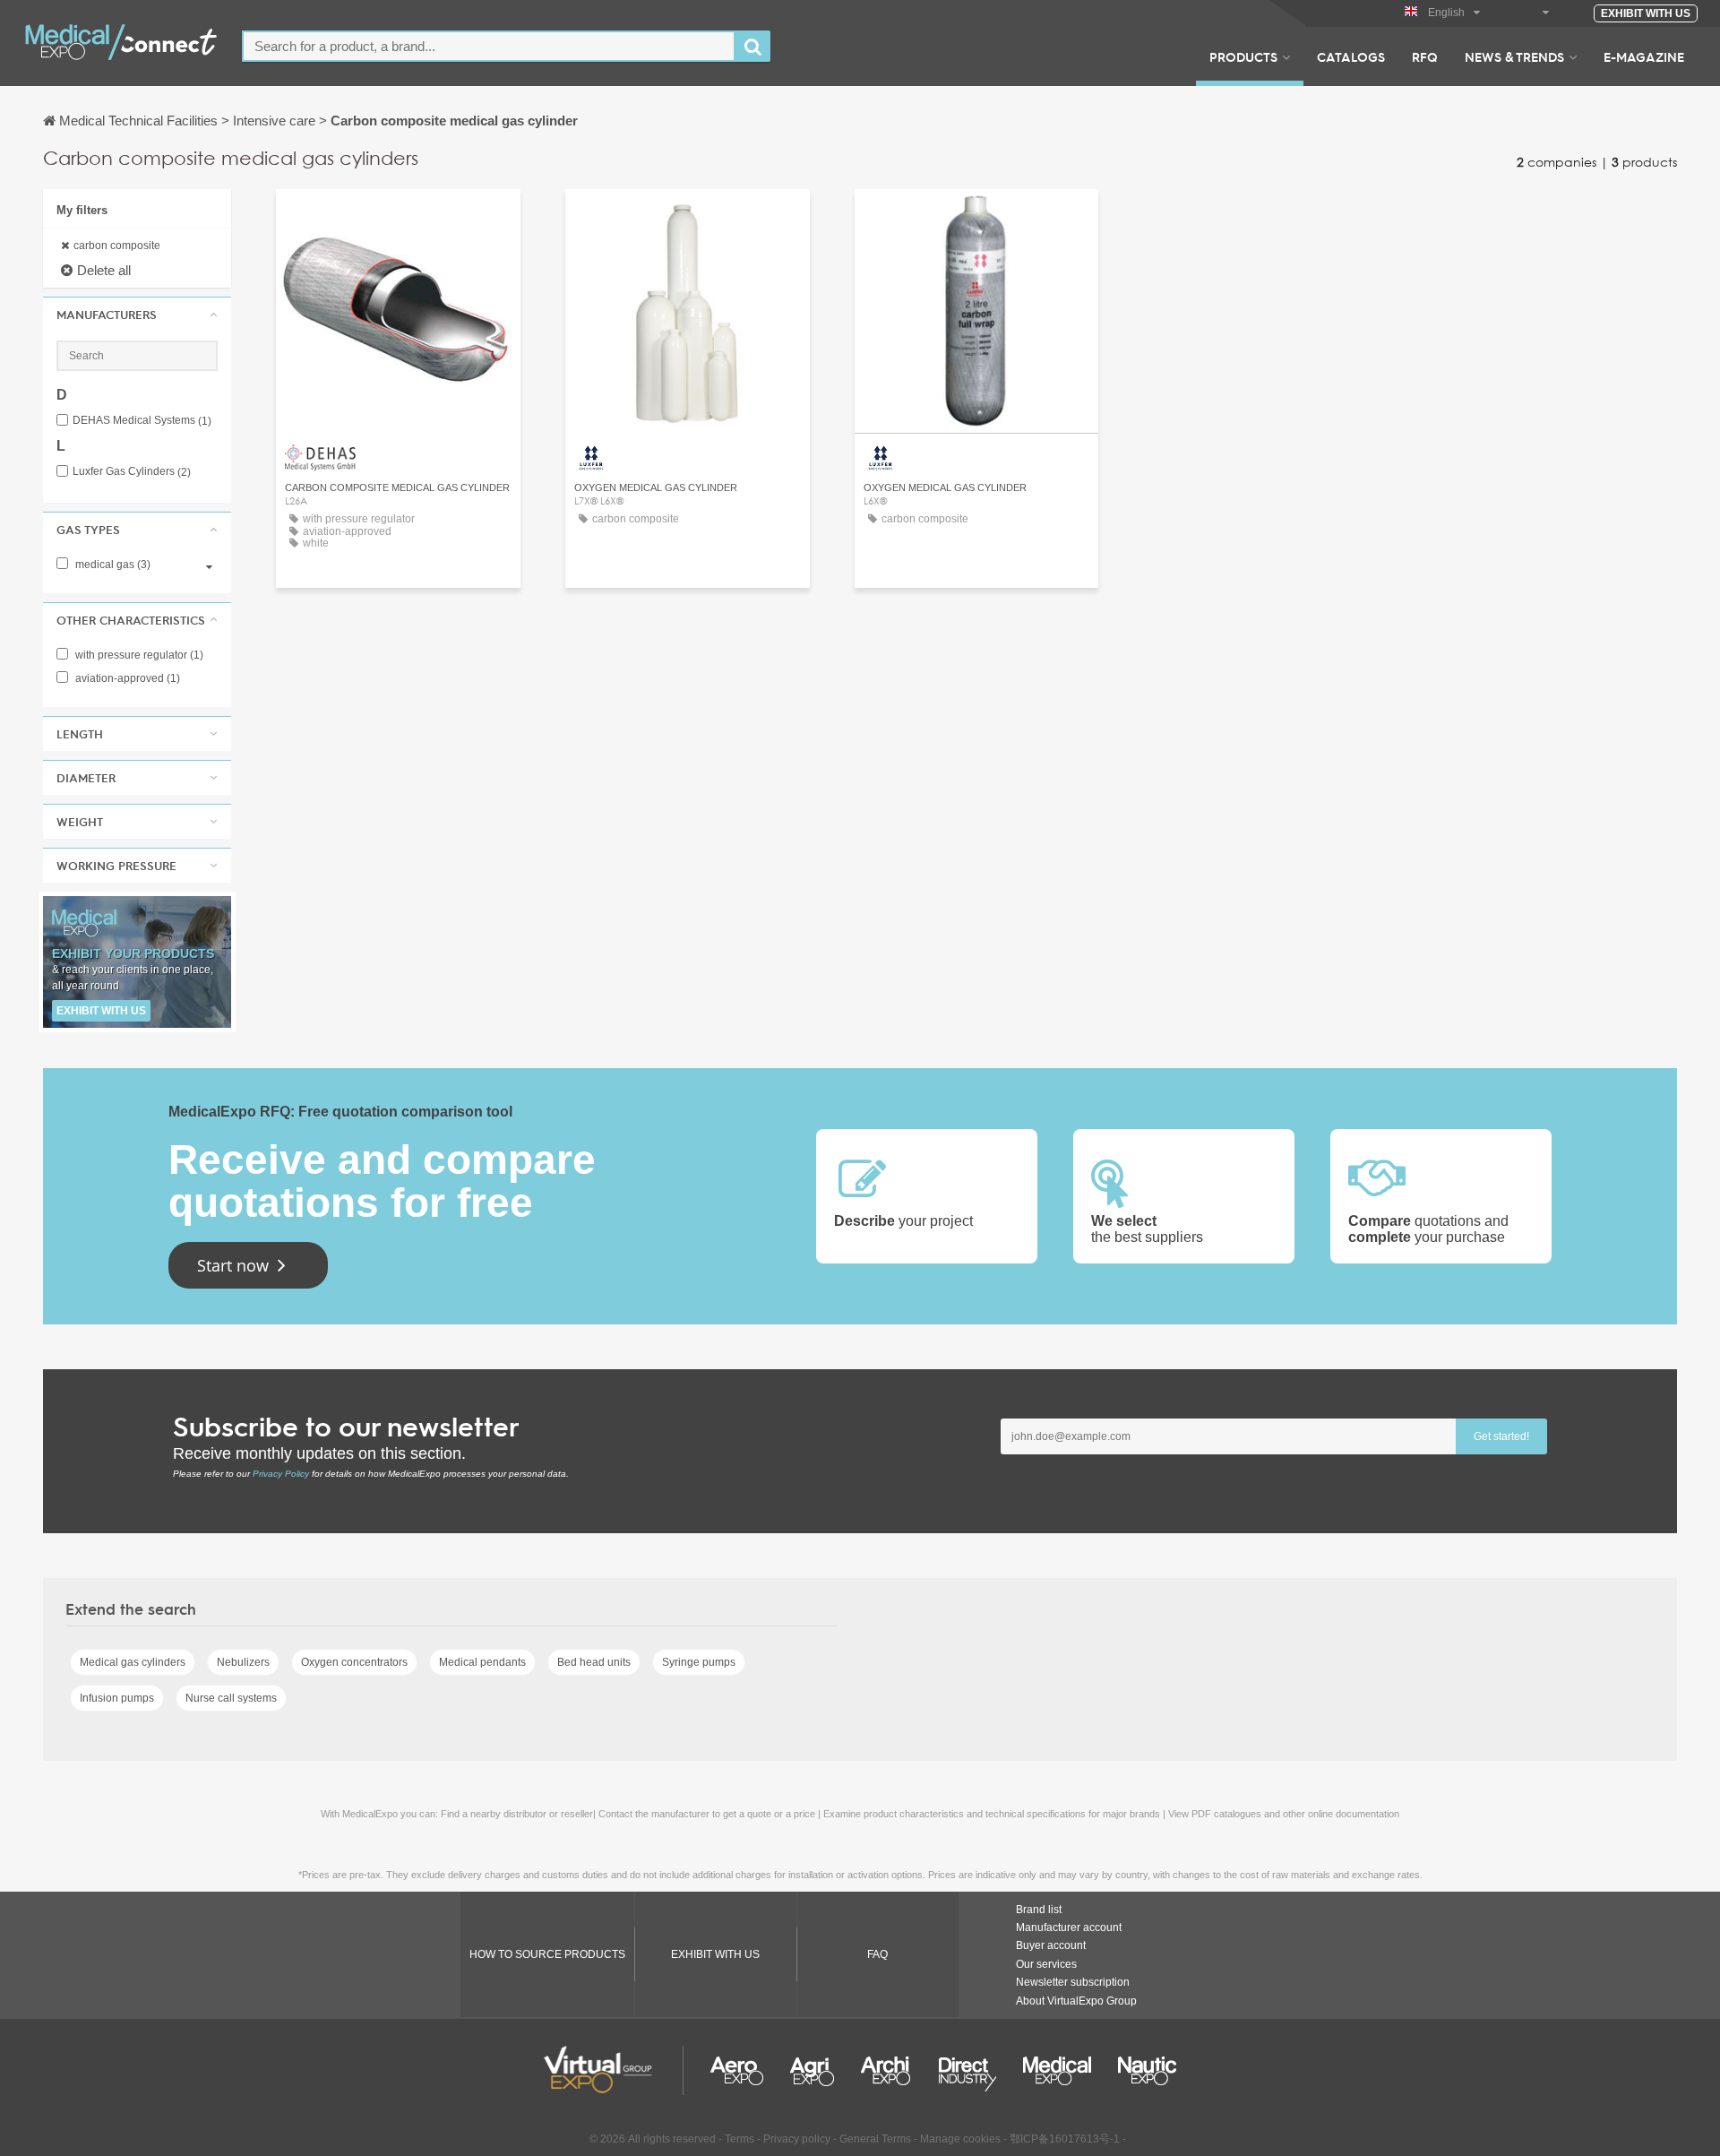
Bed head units (594, 1662)
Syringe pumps (699, 1662)
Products (1243, 56)
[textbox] (489, 46)
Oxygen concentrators (354, 1662)
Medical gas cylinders (133, 1662)
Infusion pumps (117, 1698)
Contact (688, 219)
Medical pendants (482, 1662)
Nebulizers (243, 1662)
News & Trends (1514, 56)
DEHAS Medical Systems (142, 421)
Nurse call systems (231, 1698)
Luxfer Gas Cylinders (132, 472)
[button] (137, 315)
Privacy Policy (281, 1474)
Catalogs (1351, 56)
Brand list (1039, 1910)
